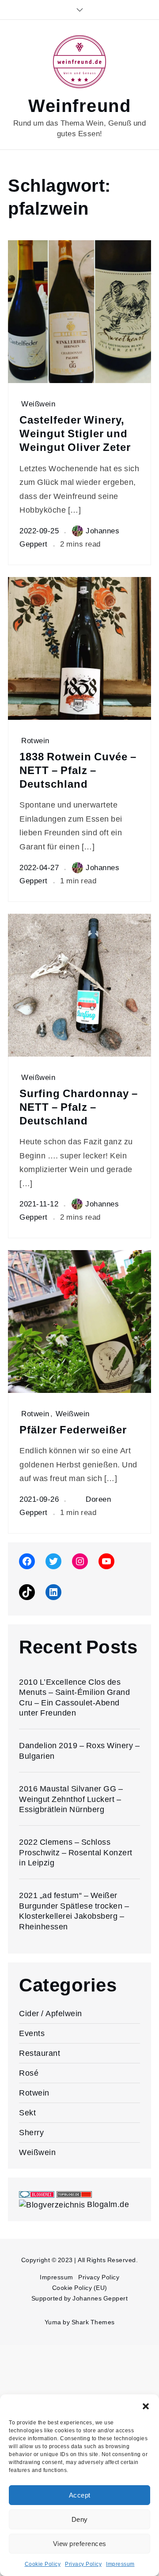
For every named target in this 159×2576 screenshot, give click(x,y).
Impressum (120, 2564)
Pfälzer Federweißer (73, 1430)
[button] (146, 2405)
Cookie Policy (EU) (80, 2288)
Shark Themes (93, 2322)
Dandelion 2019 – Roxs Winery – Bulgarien (79, 1750)
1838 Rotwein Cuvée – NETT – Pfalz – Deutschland (78, 771)
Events (32, 2033)
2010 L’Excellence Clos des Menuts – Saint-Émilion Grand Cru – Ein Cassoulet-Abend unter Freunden (74, 1697)
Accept (80, 2495)
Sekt (27, 2113)
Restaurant (40, 2053)
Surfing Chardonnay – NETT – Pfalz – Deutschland (79, 1107)
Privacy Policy (83, 2564)
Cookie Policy (43, 2564)
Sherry (31, 2132)
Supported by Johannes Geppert (80, 2298)
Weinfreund (79, 106)
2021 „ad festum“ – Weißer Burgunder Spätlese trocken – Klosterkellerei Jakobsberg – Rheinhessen (74, 1911)
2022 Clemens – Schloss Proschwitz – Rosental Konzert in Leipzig (76, 1852)
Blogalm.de (108, 2204)
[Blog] (52, 2204)
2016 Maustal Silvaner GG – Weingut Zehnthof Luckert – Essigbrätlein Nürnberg (71, 1799)
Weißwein (38, 404)
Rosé (29, 2073)
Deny (80, 2520)
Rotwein (35, 741)
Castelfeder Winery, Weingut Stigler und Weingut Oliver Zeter (75, 434)
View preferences (80, 2544)
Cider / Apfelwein (51, 2013)
